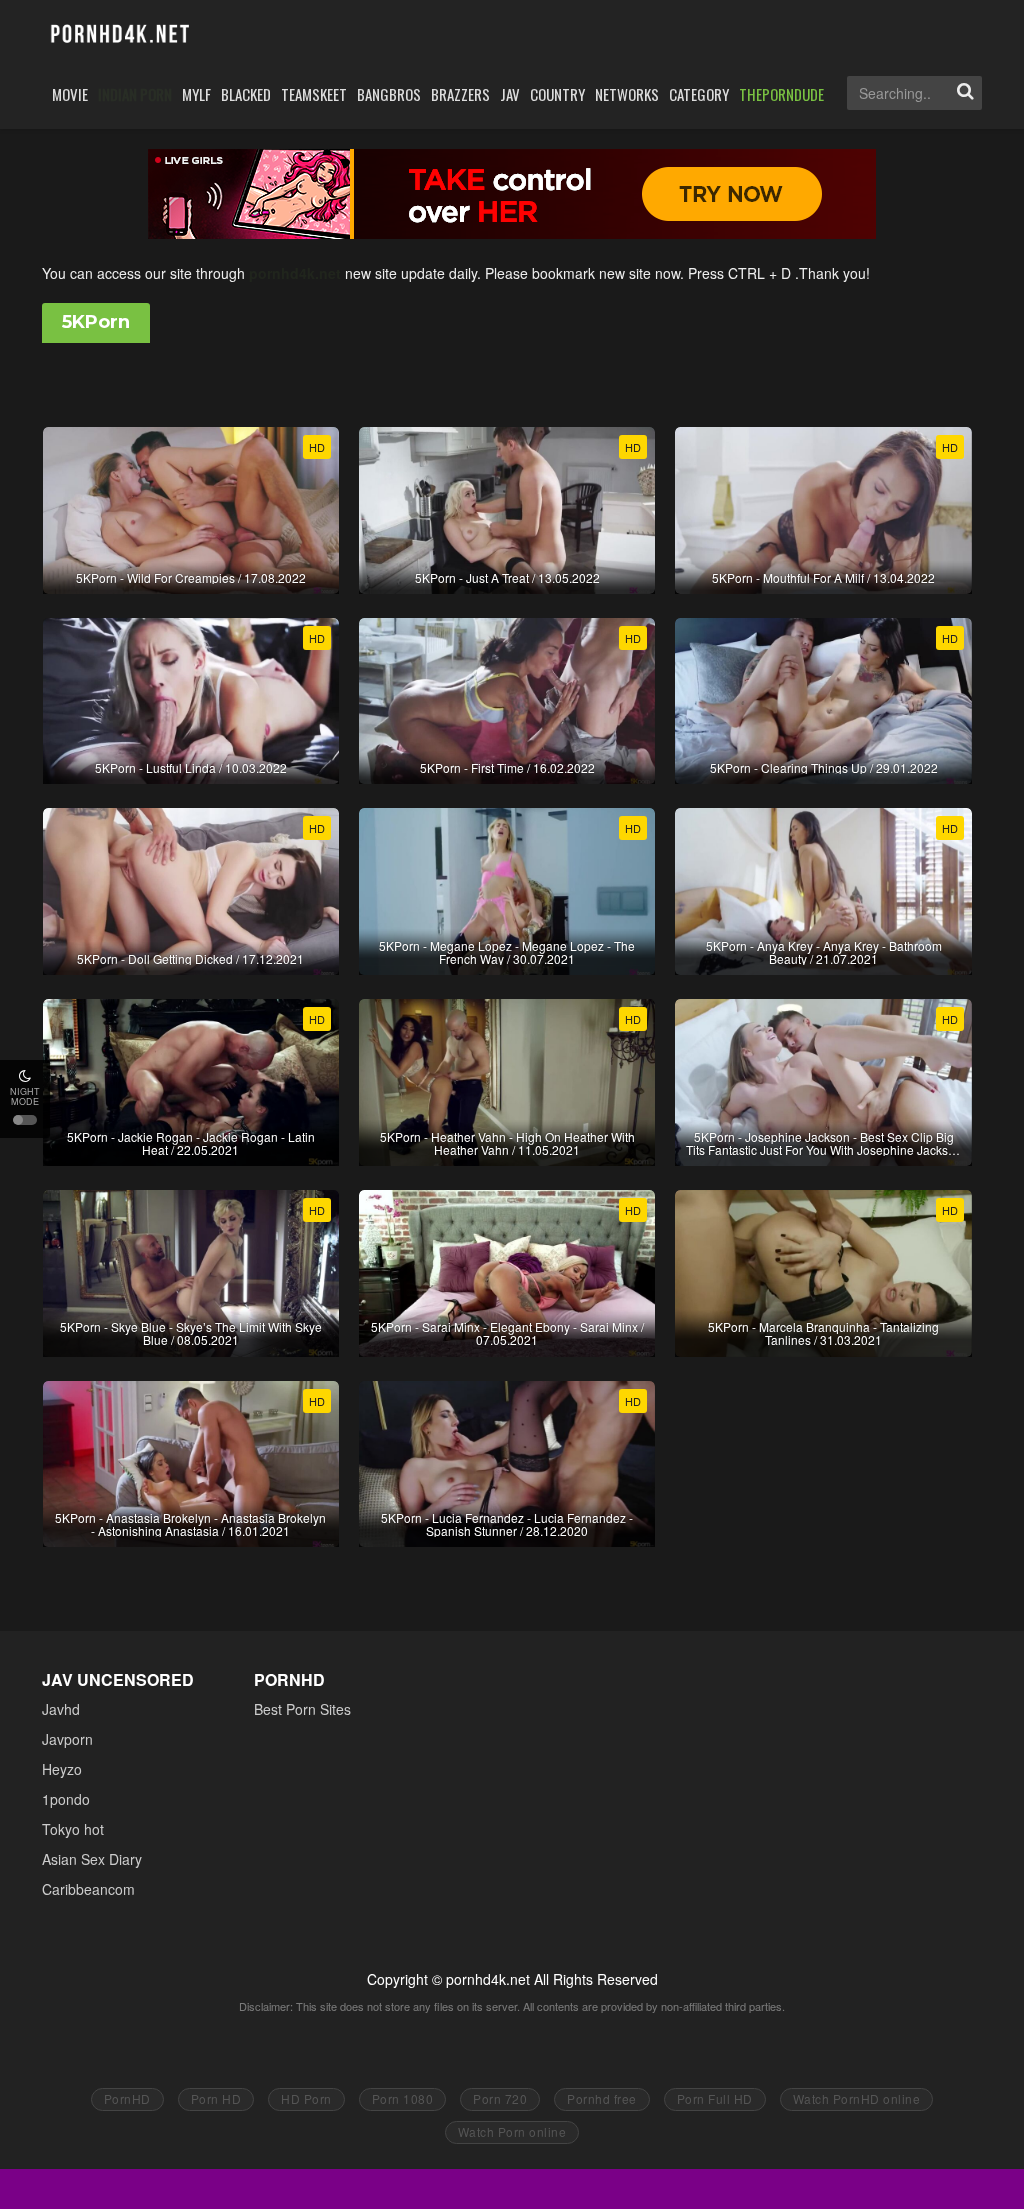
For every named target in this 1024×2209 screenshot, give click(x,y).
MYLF (196, 94)
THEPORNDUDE (781, 94)
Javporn (67, 1739)
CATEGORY (699, 94)
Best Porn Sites (302, 1709)
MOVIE (70, 94)
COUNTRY (557, 94)
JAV (510, 94)
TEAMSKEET (314, 94)
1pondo (66, 1799)
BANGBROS (389, 94)
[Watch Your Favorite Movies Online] (118, 34)
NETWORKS (627, 94)
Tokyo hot (73, 1829)
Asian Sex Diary (92, 1859)
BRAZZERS (460, 94)
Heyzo (62, 1769)
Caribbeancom (88, 1889)
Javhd (61, 1709)
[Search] (965, 93)
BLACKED (246, 94)
